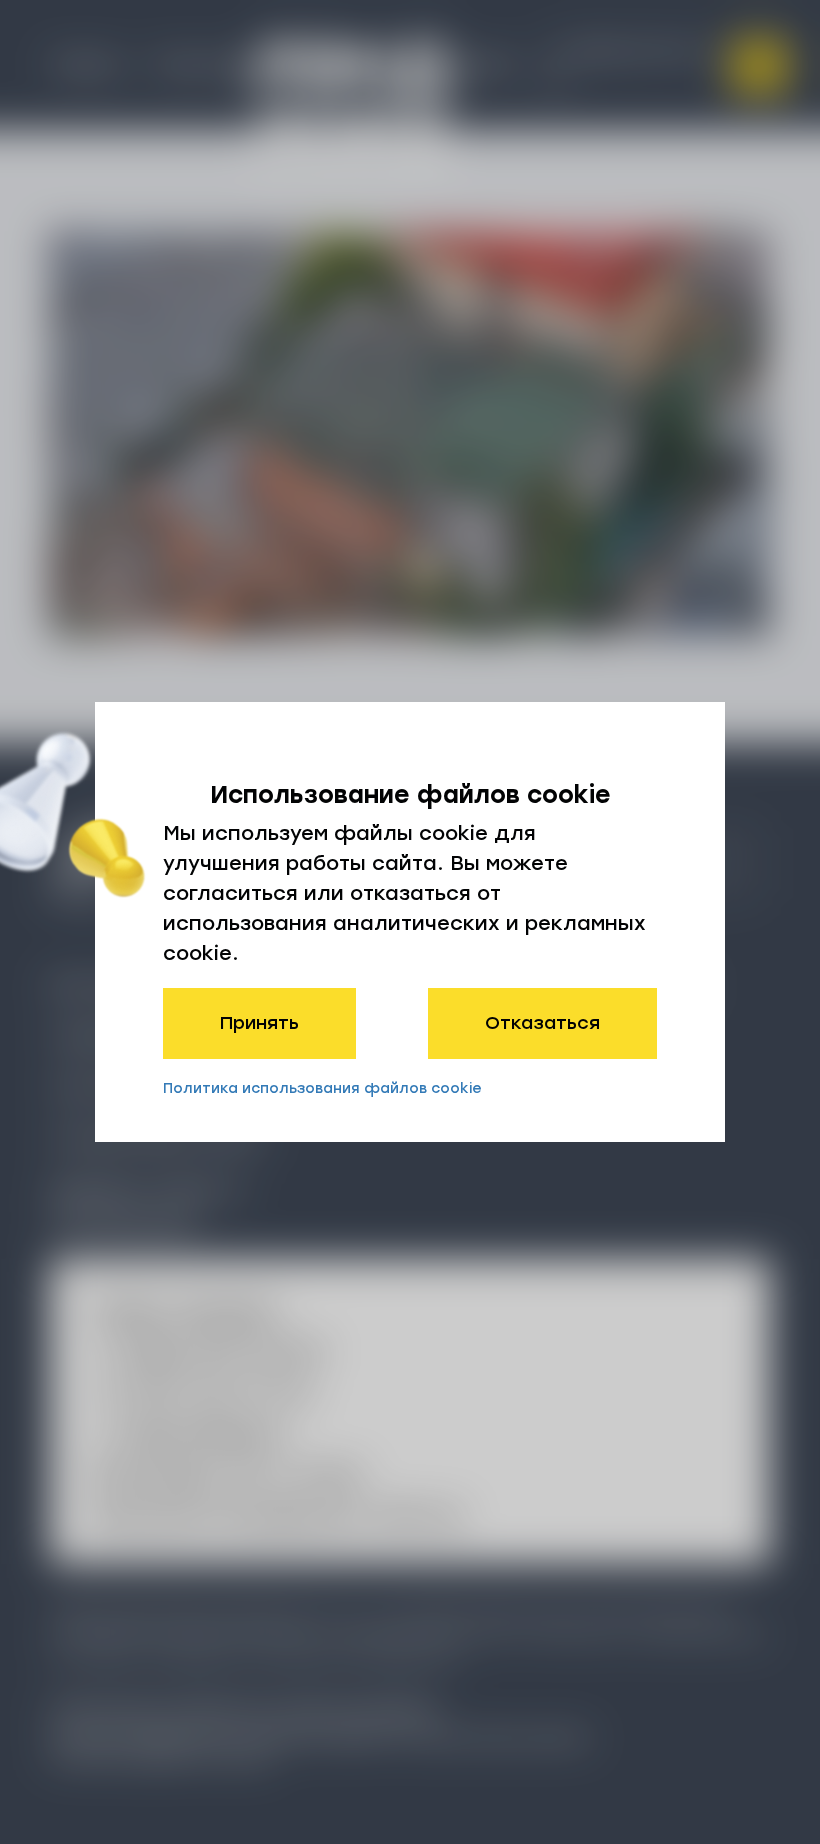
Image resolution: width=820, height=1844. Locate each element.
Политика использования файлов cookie (322, 1088)
